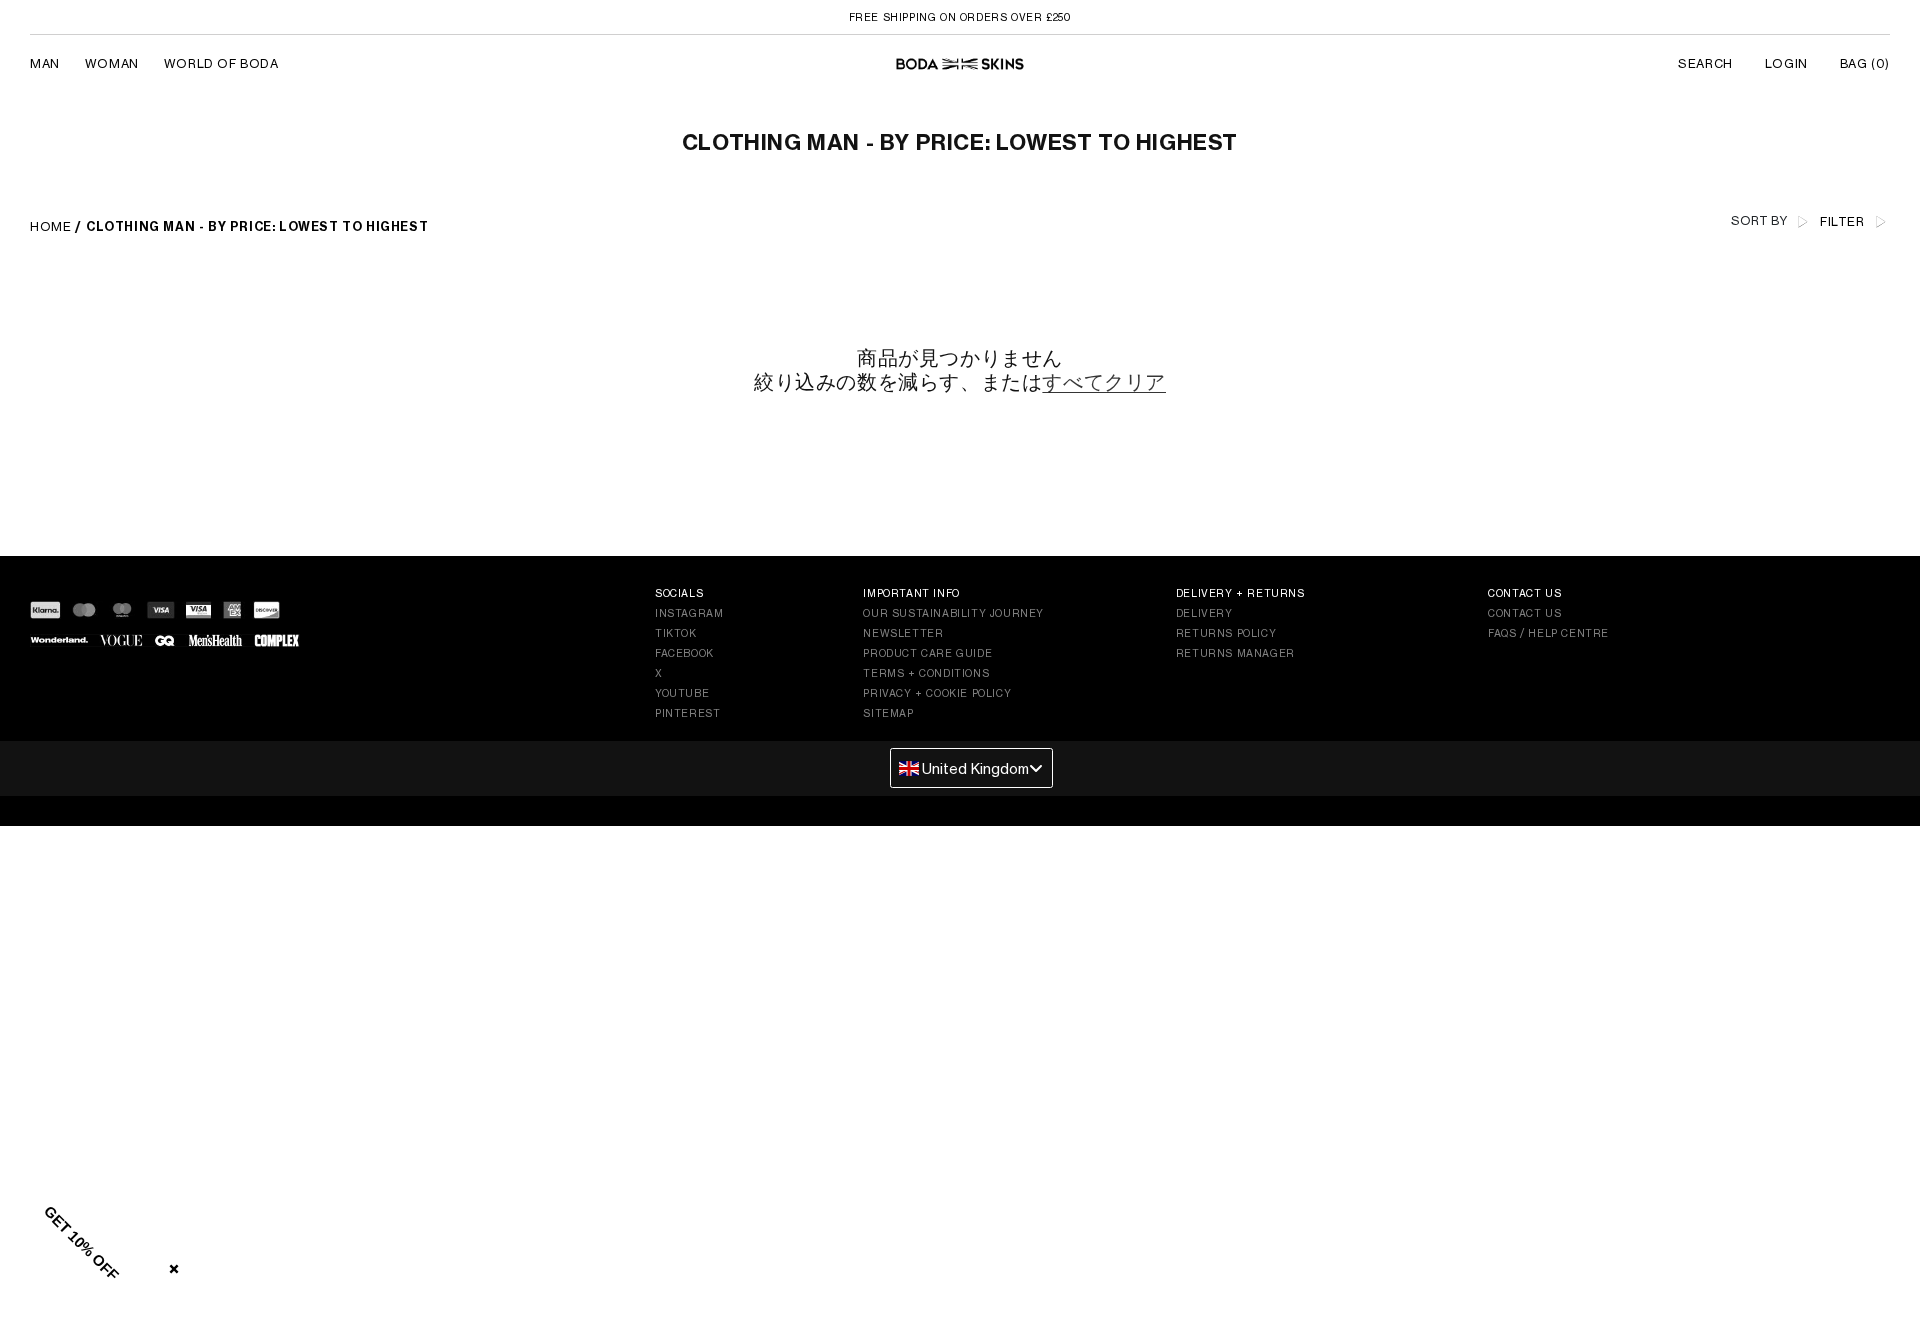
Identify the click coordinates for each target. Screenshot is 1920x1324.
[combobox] (971, 768)
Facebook (684, 653)
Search (1705, 63)
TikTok (676, 633)
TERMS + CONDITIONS (926, 673)
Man (45, 63)
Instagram (689, 613)
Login (1786, 63)
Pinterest (687, 713)
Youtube (682, 693)
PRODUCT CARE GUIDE (927, 653)
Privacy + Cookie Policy (937, 693)
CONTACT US (1524, 613)
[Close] (170, 1265)
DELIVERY (1204, 613)
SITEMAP (888, 713)
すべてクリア (1104, 382)
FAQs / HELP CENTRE (1548, 633)
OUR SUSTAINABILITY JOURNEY (953, 613)
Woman (112, 63)
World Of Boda (221, 63)
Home (50, 226)
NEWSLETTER (903, 633)
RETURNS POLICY (1226, 633)
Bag (1865, 63)
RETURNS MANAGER (1235, 653)
